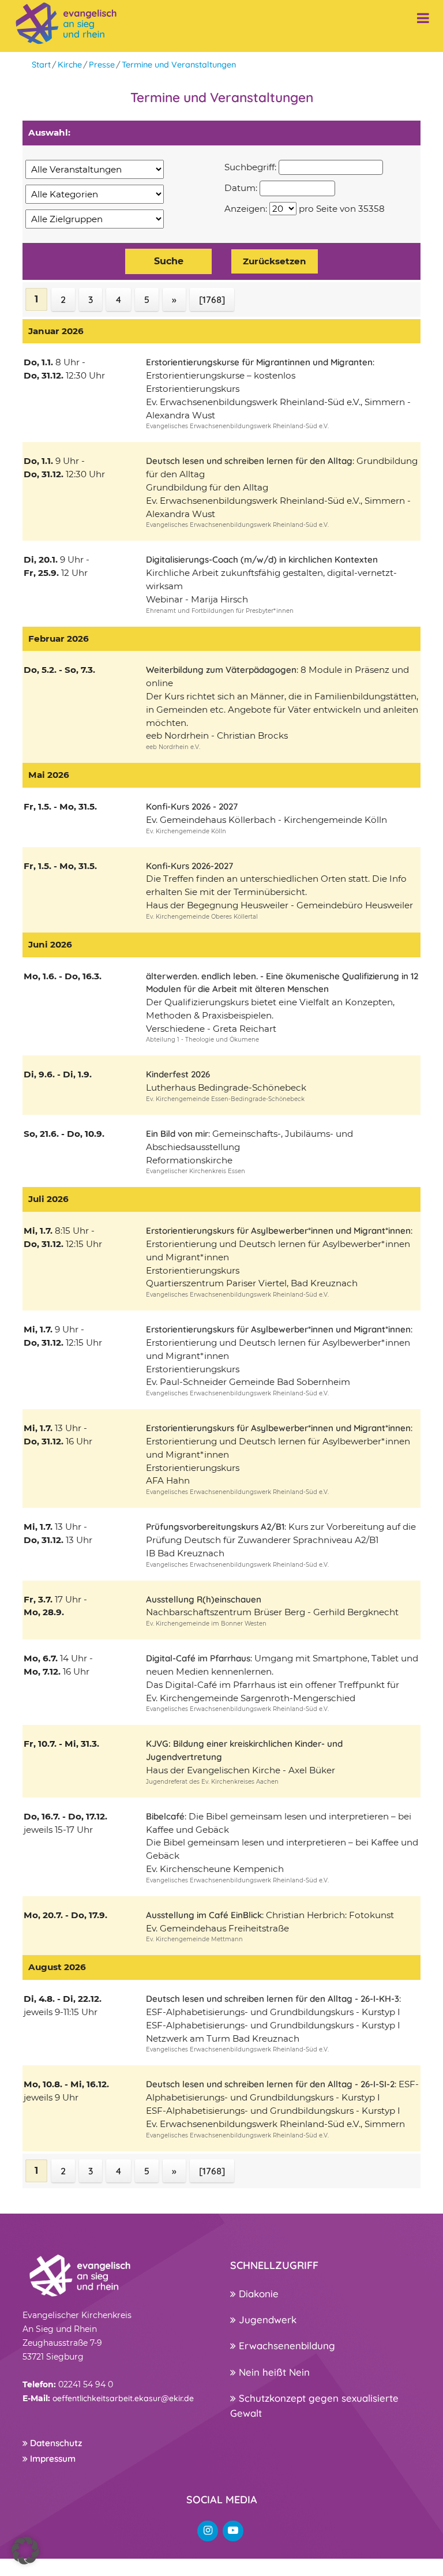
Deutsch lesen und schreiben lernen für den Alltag (249, 461)
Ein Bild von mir (177, 1134)
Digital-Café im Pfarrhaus (198, 1658)
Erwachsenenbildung (286, 2345)
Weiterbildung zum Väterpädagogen (221, 670)
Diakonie (257, 2294)
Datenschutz (55, 2443)
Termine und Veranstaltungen (179, 65)
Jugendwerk (266, 2319)
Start (41, 65)
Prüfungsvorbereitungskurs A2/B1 (215, 1527)
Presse (102, 65)
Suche (169, 261)
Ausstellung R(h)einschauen (204, 1599)
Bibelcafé (165, 1816)
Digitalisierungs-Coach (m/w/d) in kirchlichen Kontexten (262, 559)
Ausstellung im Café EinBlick (204, 1915)
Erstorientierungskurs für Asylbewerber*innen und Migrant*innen (278, 1231)
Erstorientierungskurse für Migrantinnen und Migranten (259, 362)
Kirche (70, 65)
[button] (25, 2551)
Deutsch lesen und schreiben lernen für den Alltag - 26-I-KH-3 (273, 1999)
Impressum (52, 2459)
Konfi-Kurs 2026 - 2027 (192, 806)
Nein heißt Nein (273, 2372)
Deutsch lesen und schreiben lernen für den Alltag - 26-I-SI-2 (270, 2084)
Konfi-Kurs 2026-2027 (189, 866)
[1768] (212, 299)
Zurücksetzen (275, 261)
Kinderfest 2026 (178, 1074)
